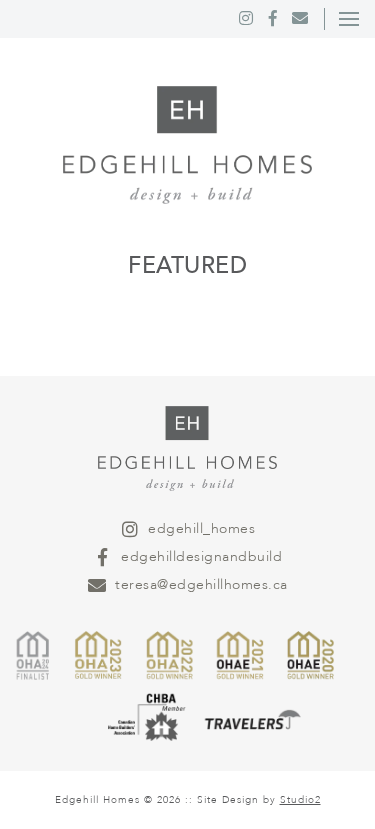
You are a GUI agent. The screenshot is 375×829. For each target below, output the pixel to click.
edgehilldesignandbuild (201, 556)
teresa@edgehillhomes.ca (201, 584)
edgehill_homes (201, 528)
